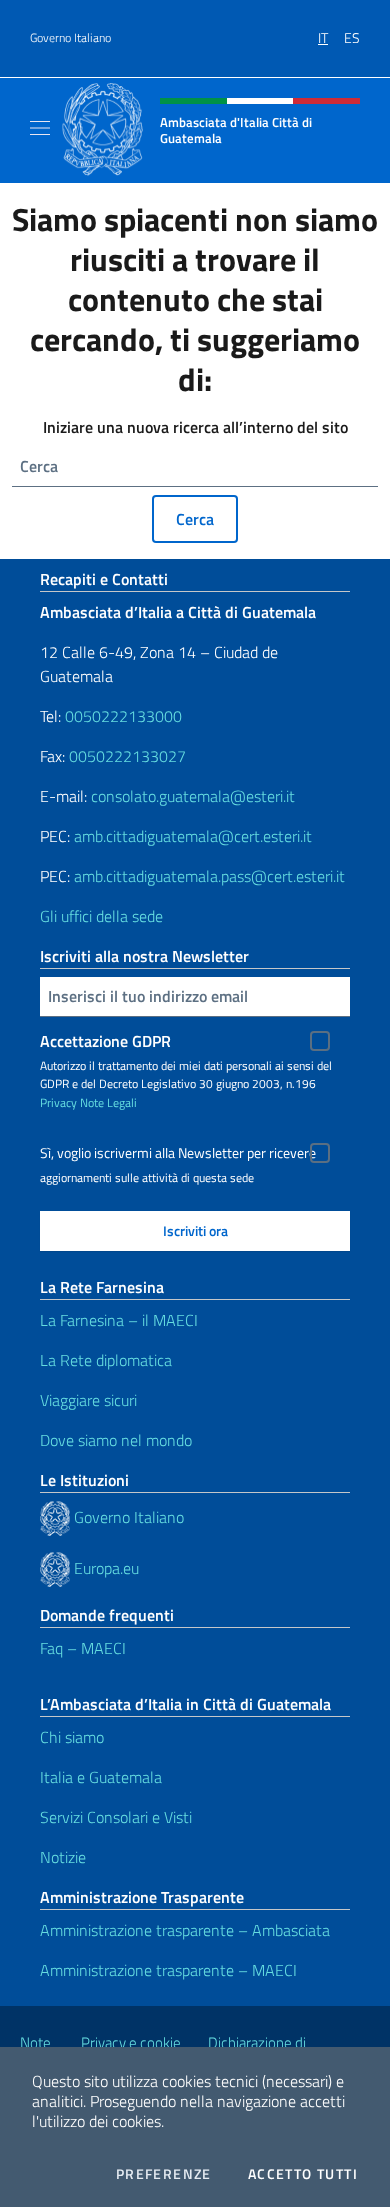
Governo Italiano (70, 38)
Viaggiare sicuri (88, 1400)
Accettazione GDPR (105, 1041)
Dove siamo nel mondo (116, 1440)
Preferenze (164, 2174)
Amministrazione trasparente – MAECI (168, 1970)
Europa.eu (106, 1568)
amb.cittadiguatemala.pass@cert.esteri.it (209, 876)
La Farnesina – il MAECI (119, 1320)
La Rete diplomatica (106, 1360)
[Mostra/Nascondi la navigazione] (40, 128)
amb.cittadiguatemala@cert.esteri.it (193, 836)
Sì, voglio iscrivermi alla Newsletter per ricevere (178, 1153)
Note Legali (108, 1102)
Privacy (58, 1102)
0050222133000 (123, 716)
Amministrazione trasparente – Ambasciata (185, 1930)
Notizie (63, 1857)
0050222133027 (127, 756)
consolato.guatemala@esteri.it (193, 796)
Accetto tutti (303, 2174)
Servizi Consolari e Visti (116, 1817)
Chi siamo (72, 1737)
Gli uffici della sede (101, 916)
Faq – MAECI (83, 1648)
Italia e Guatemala (101, 1777)
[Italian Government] (57, 1517)
